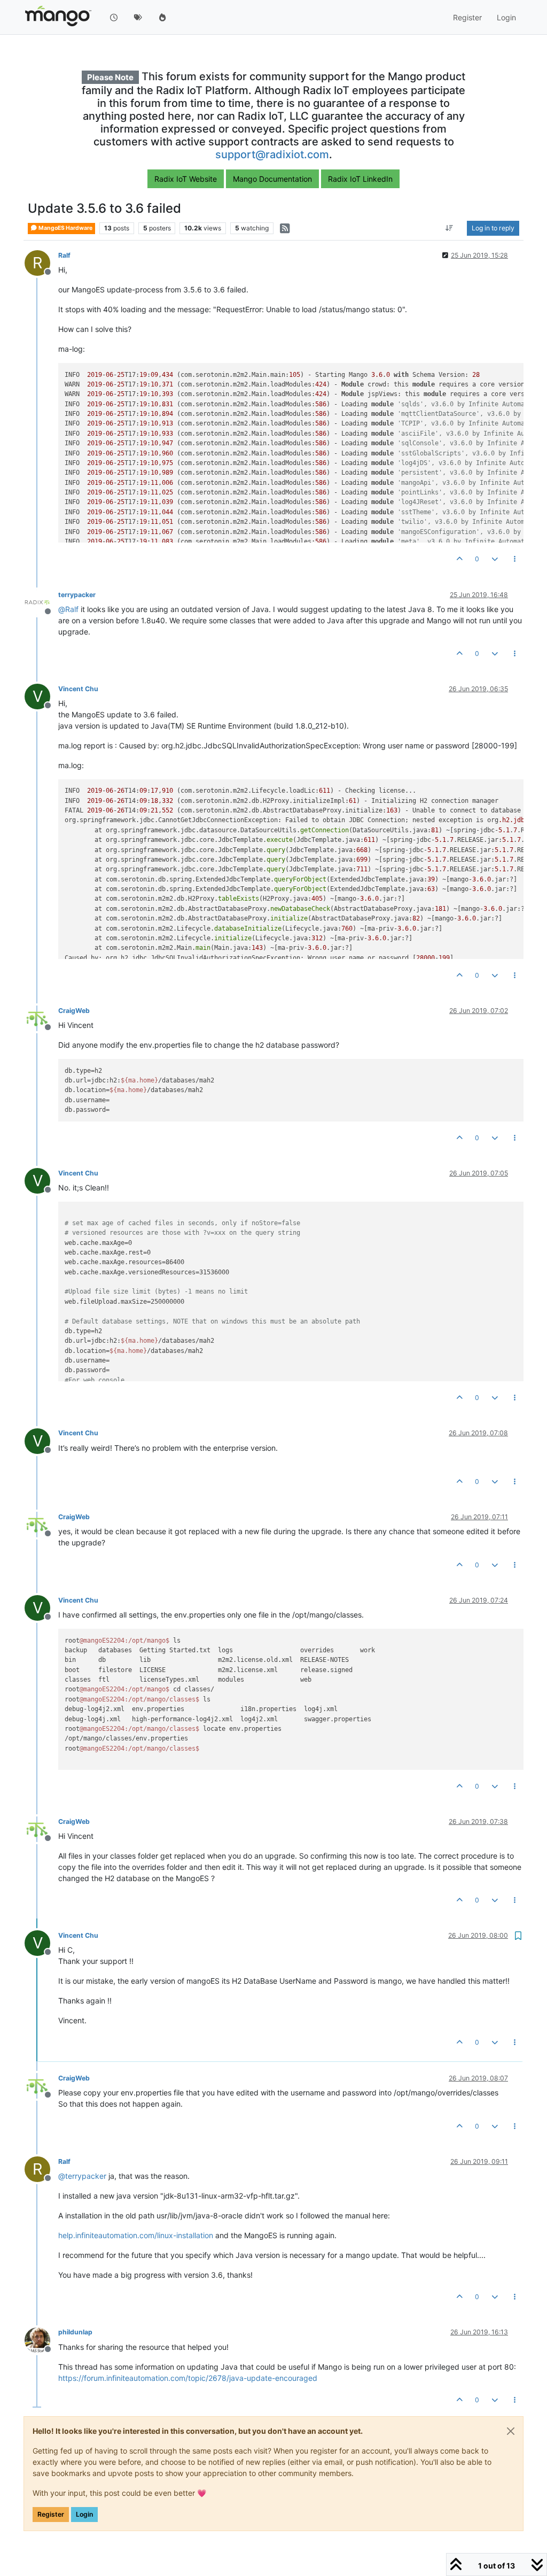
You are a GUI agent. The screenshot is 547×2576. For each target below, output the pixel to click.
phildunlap (75, 2332)
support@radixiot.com (272, 154)
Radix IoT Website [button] (186, 179)
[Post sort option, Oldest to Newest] (450, 228)
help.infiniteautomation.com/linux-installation (136, 2235)
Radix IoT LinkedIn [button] (360, 179)
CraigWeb (74, 1011)
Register (51, 2514)
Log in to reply (493, 228)
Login (84, 2514)
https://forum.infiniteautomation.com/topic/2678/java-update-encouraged (188, 2378)
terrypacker (77, 595)
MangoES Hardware (65, 228)
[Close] (511, 2431)
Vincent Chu (78, 689)
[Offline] (41, 602)
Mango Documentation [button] (272, 179)
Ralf (64, 255)
